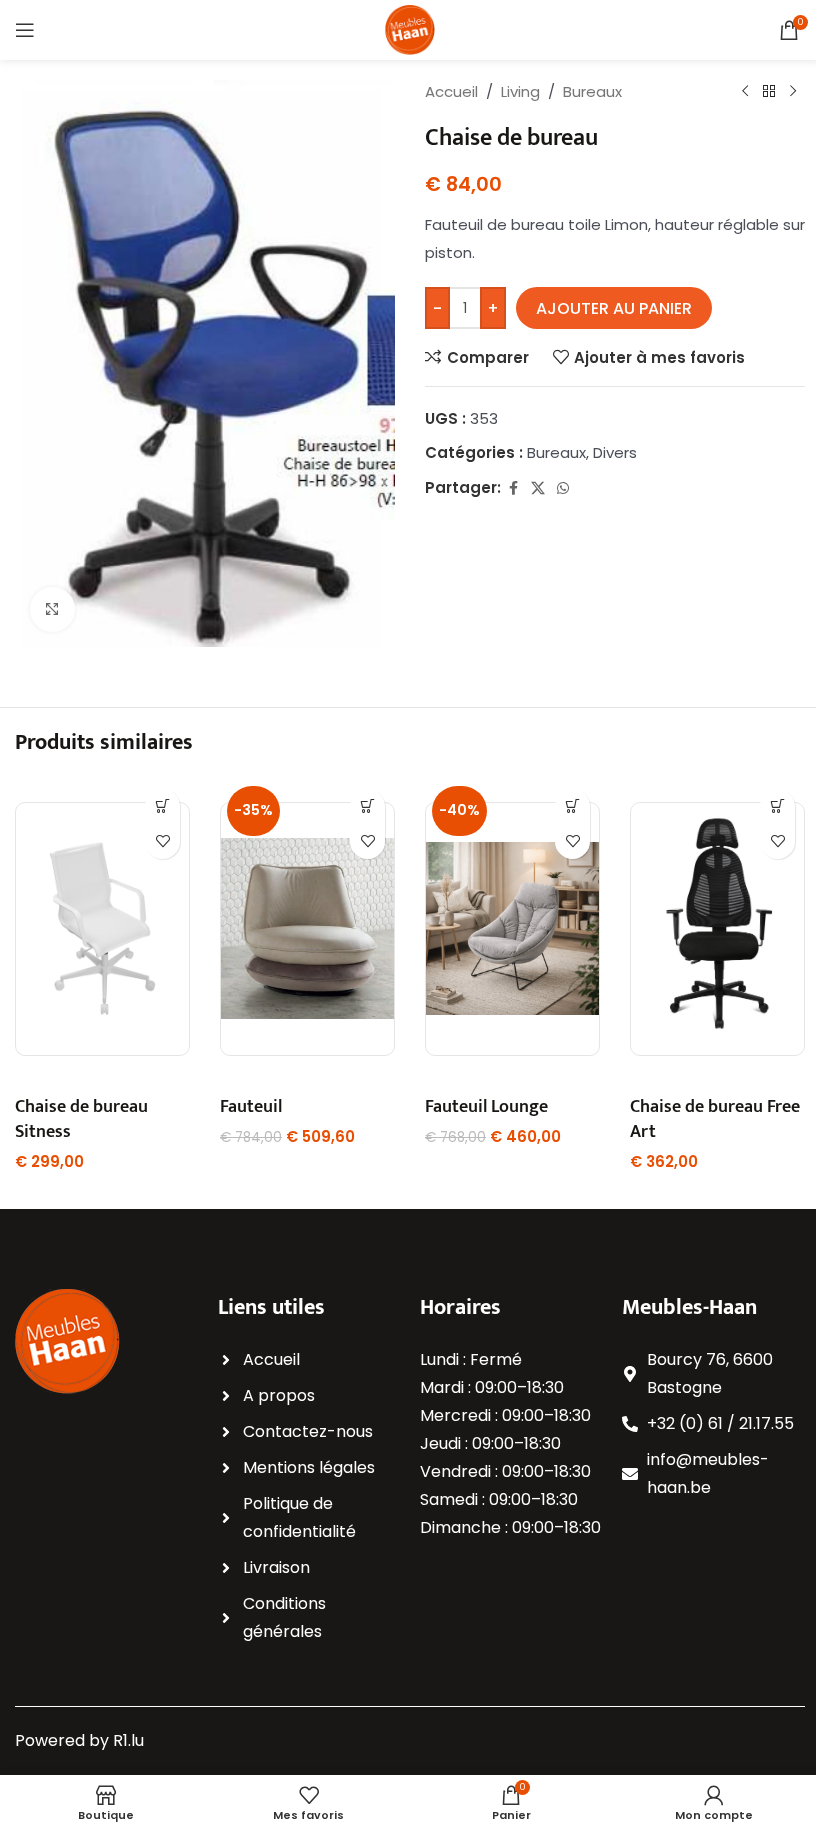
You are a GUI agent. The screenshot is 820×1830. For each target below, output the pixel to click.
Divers (615, 452)
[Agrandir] (52, 609)
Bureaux (592, 91)
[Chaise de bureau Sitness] (102, 929)
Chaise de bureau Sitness (81, 1119)
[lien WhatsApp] (563, 488)
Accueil (451, 91)
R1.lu (128, 1740)
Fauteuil (251, 1107)
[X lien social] (538, 488)
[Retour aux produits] (769, 92)
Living (520, 91)
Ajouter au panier (614, 308)
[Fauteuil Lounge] (512, 929)
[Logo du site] (410, 28)
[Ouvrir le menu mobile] (25, 30)
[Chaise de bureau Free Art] (717, 929)
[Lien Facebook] (513, 488)
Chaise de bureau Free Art (715, 1119)
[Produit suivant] (793, 92)
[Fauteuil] (307, 929)
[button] (162, 806)
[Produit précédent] (745, 92)
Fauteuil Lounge (486, 1107)
